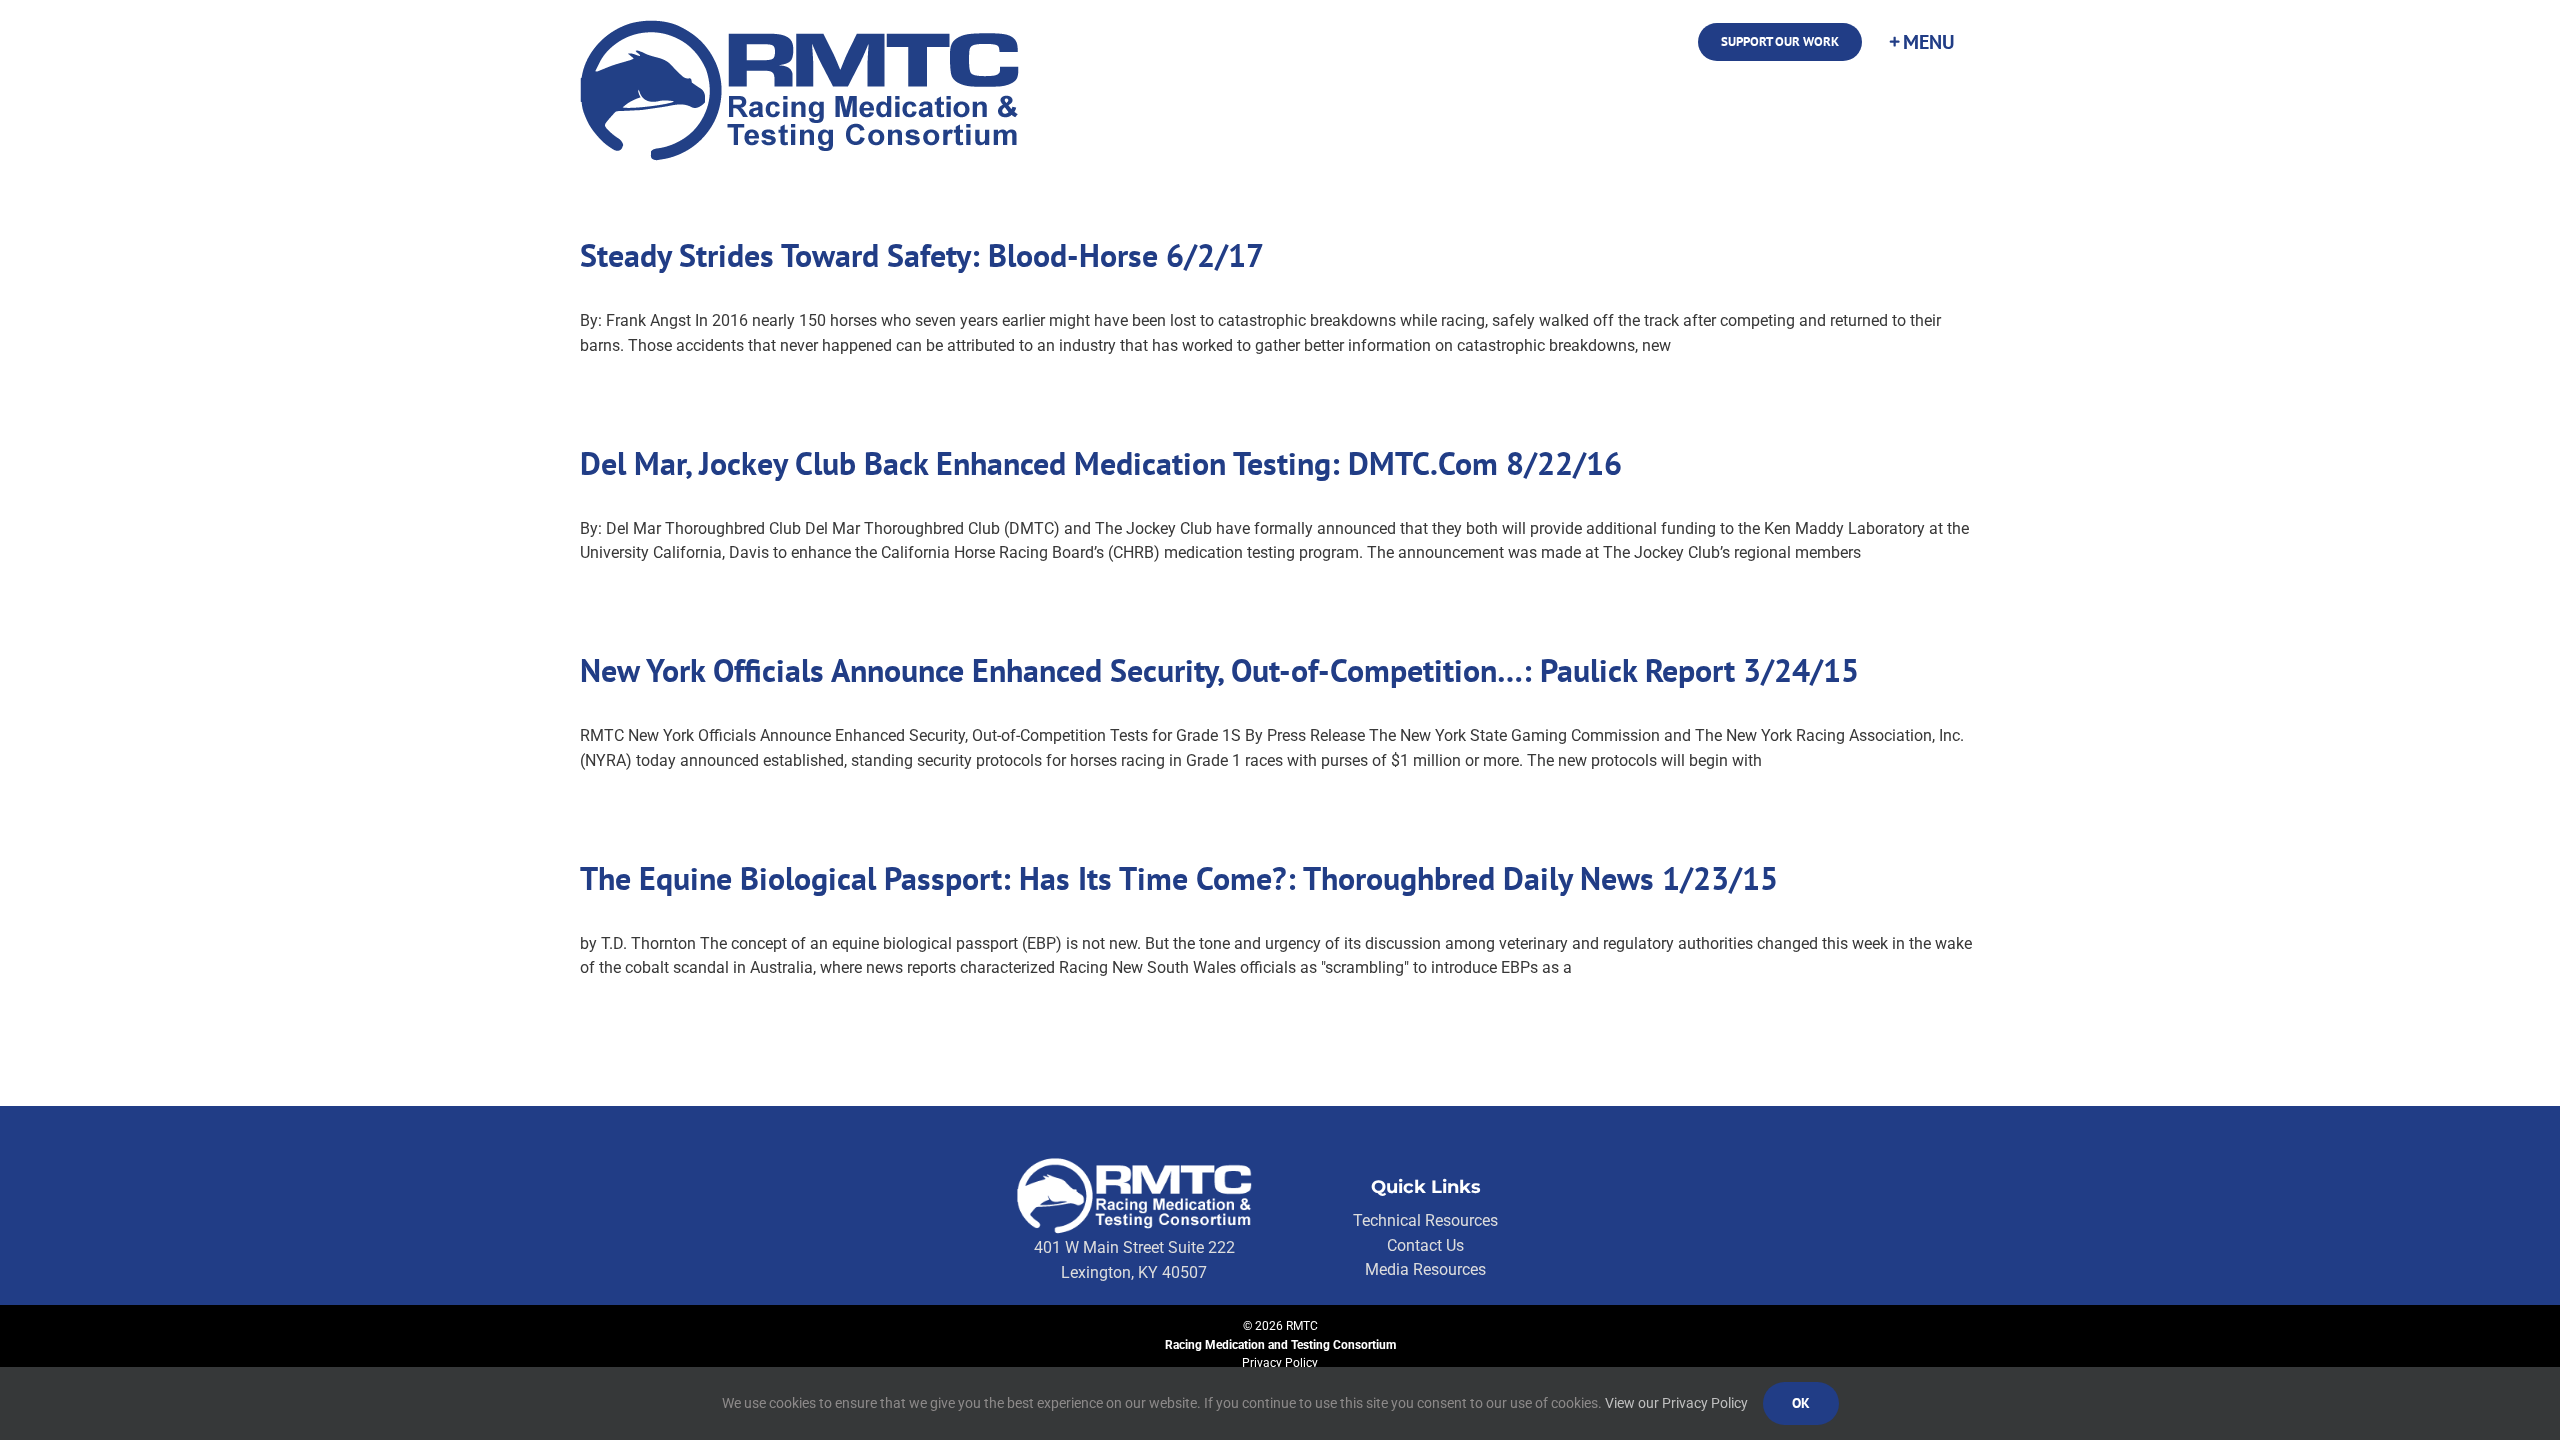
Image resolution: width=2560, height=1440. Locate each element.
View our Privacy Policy (1676, 1403)
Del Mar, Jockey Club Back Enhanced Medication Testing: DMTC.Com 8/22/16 (1101, 463)
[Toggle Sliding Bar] (1921, 42)
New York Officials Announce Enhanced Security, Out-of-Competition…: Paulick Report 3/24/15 (1219, 670)
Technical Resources (1425, 1220)
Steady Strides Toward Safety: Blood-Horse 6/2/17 (922, 255)
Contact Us (1425, 1245)
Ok (1801, 1403)
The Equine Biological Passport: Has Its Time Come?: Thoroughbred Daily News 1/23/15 (1179, 878)
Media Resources (1425, 1269)
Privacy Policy (1280, 1363)
